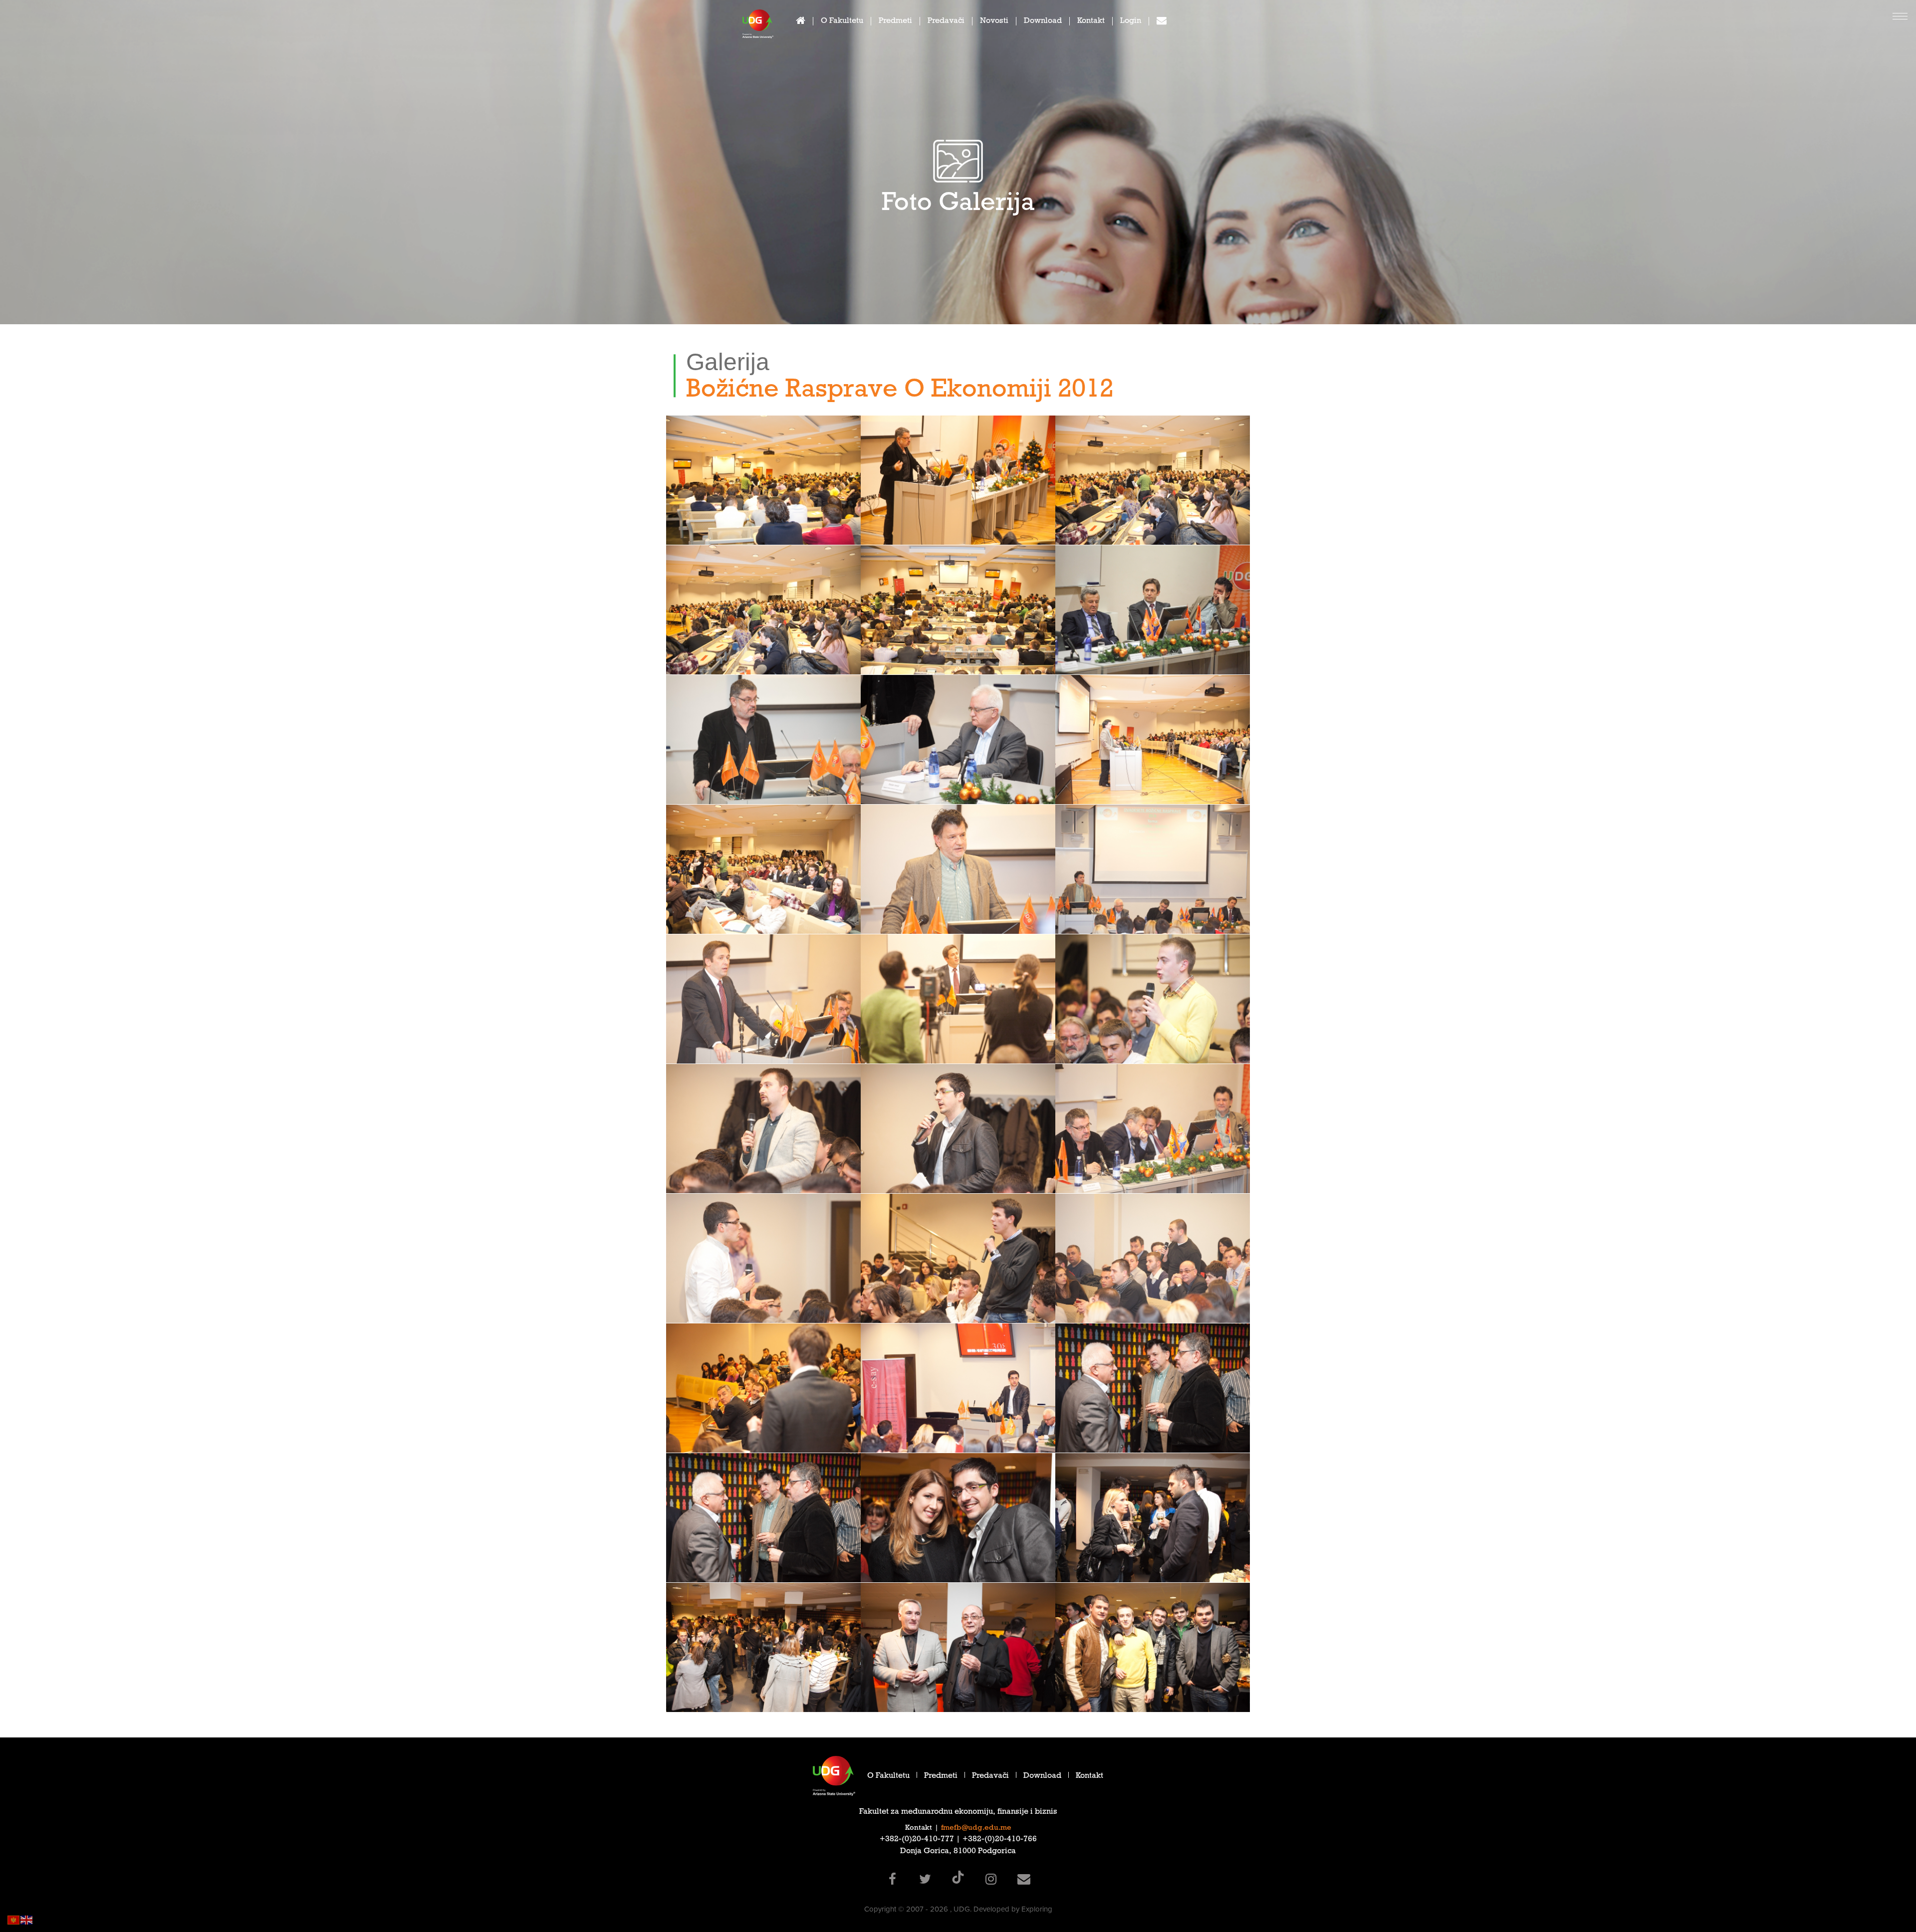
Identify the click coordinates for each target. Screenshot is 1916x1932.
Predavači (946, 22)
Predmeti (895, 22)
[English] (27, 1919)
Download (1043, 22)
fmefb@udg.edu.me (976, 1828)
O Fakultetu (842, 22)
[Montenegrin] (14, 1919)
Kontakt (1091, 22)
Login (1131, 22)
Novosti (994, 22)
